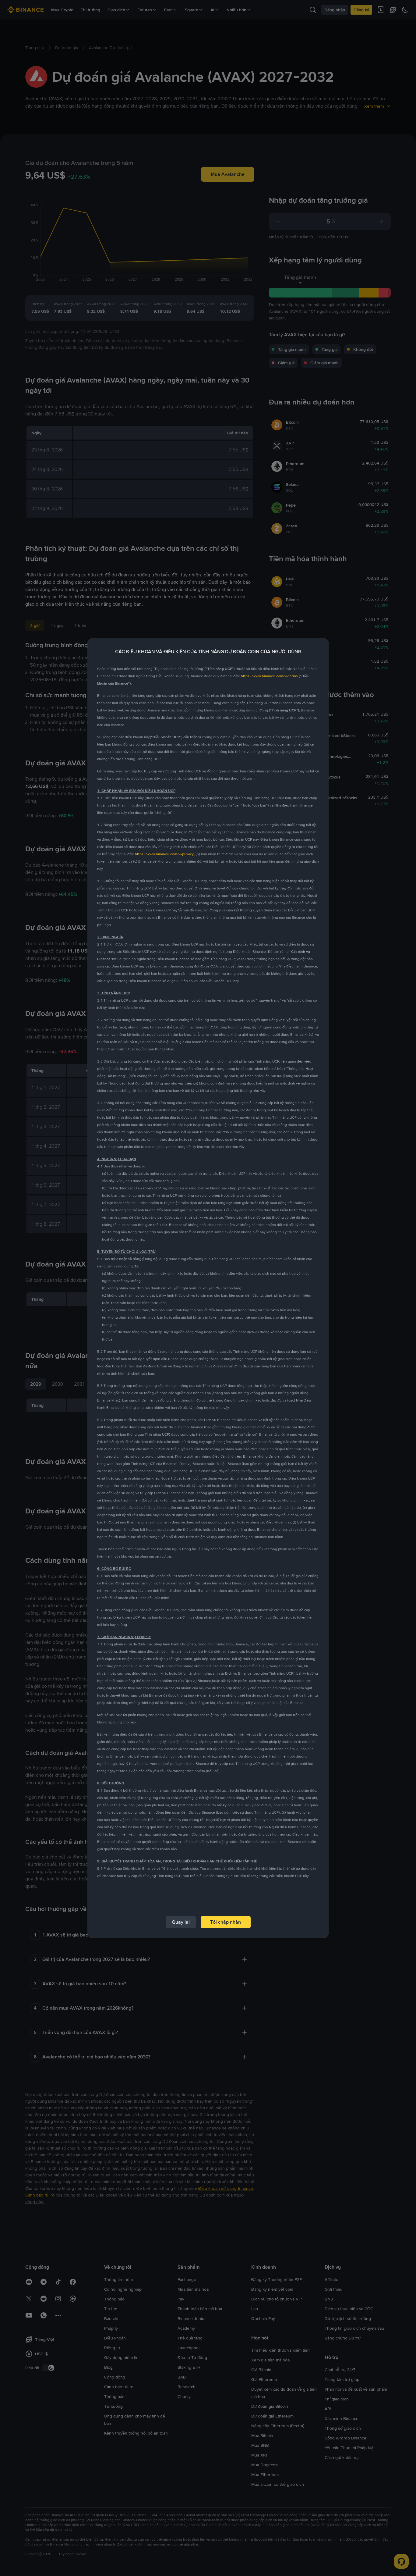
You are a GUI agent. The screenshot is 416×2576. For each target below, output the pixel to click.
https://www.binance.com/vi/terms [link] (269, 676)
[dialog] (208, 1288)
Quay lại (181, 1922)
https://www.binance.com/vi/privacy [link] (164, 854)
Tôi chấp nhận (226, 1922)
